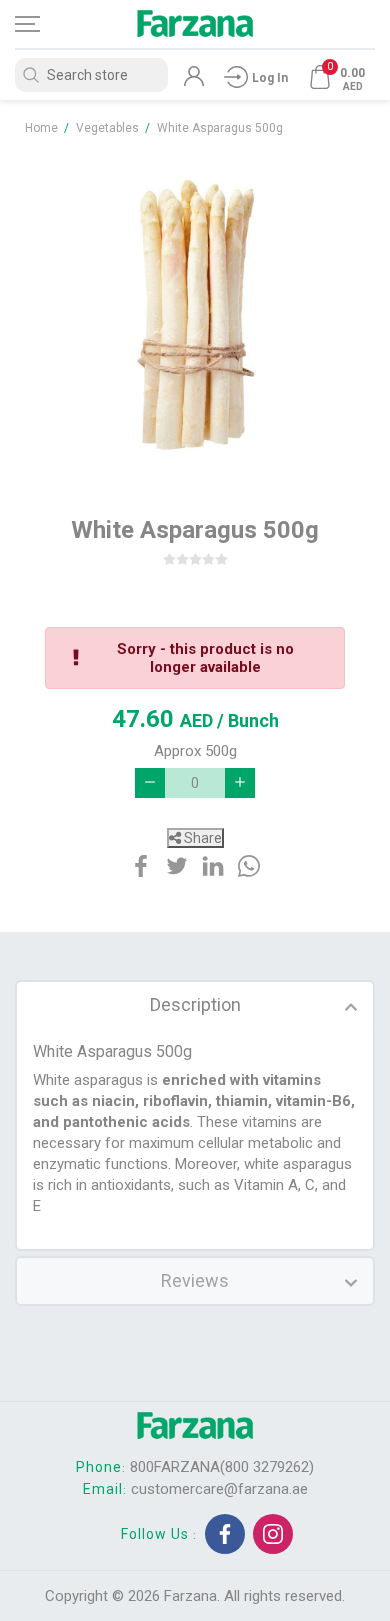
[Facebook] (225, 1534)
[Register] (194, 81)
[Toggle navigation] (45, 24)
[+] (240, 783)
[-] (150, 783)
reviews (195, 1280)
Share (201, 838)
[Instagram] (273, 1534)
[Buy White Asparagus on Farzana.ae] (195, 316)
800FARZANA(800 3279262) (222, 1467)
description (195, 1004)
